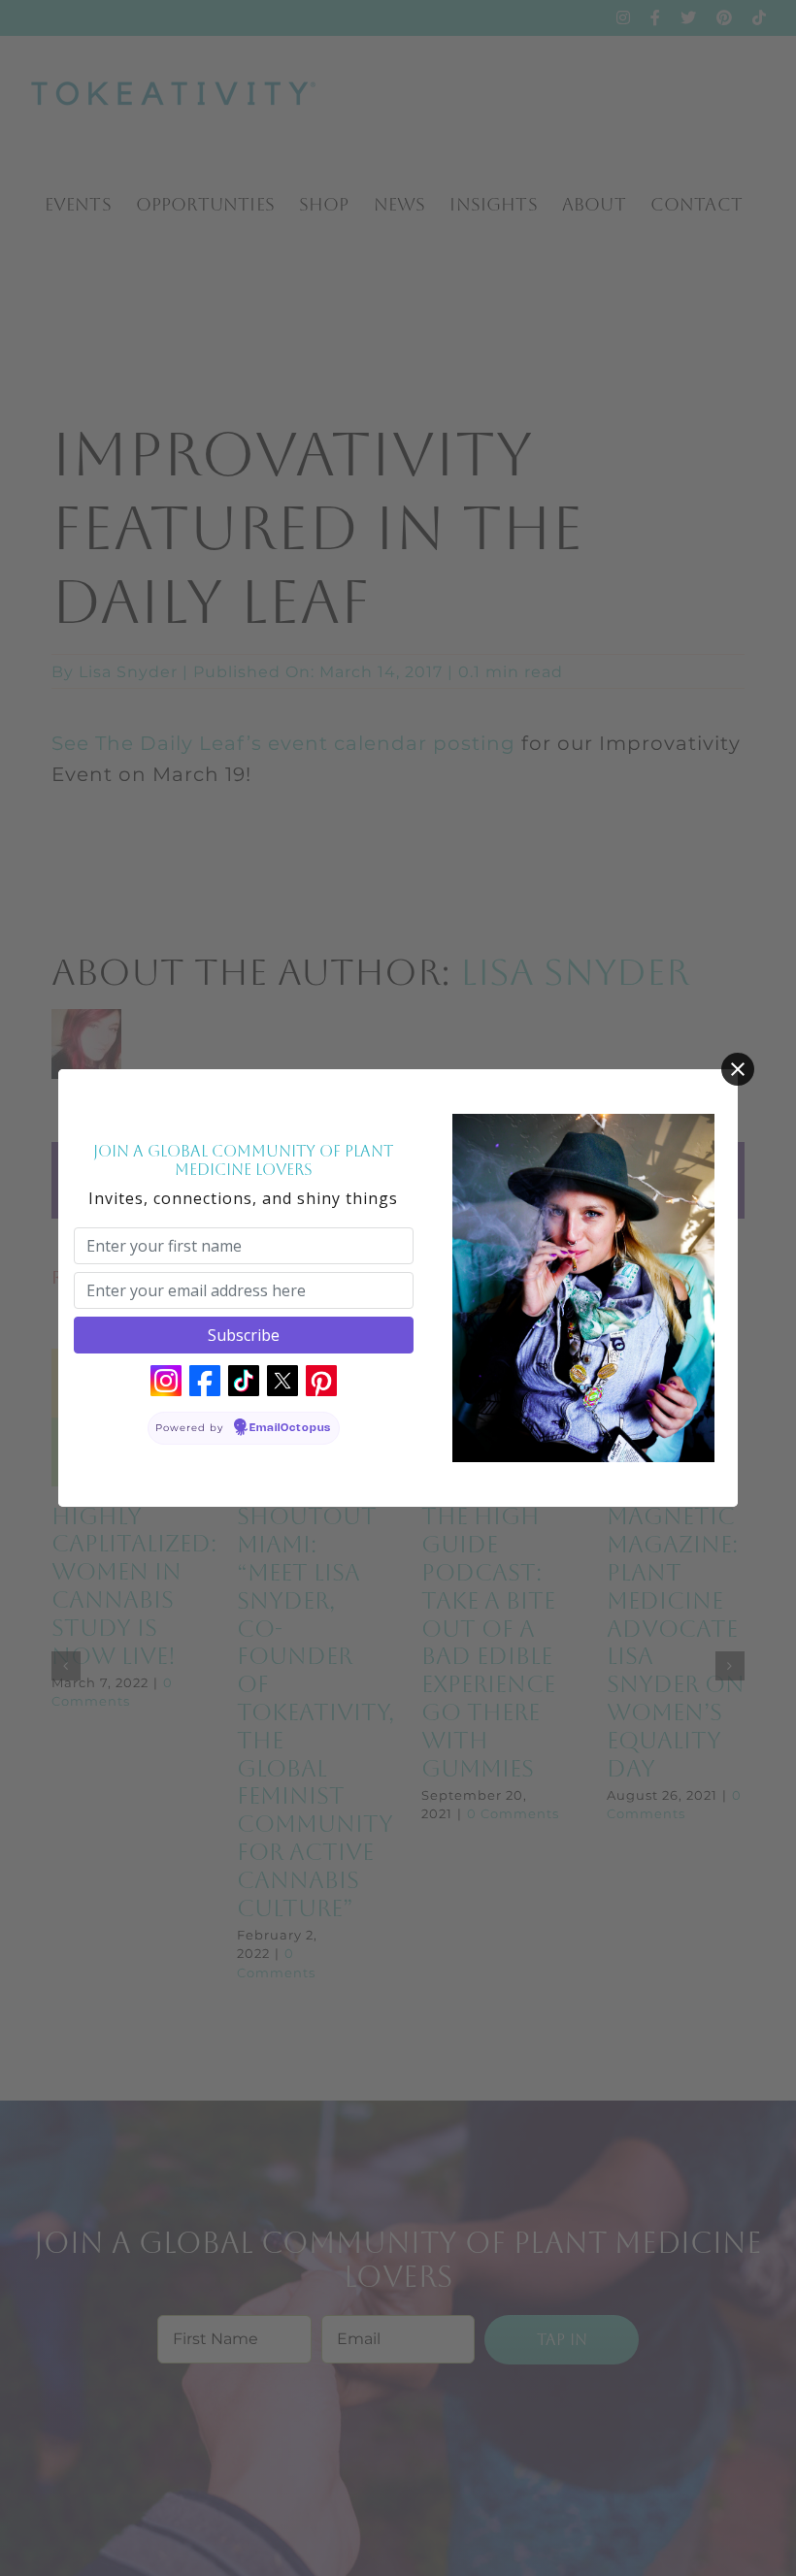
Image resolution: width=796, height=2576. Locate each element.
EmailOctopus (290, 1428)
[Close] (738, 1069)
